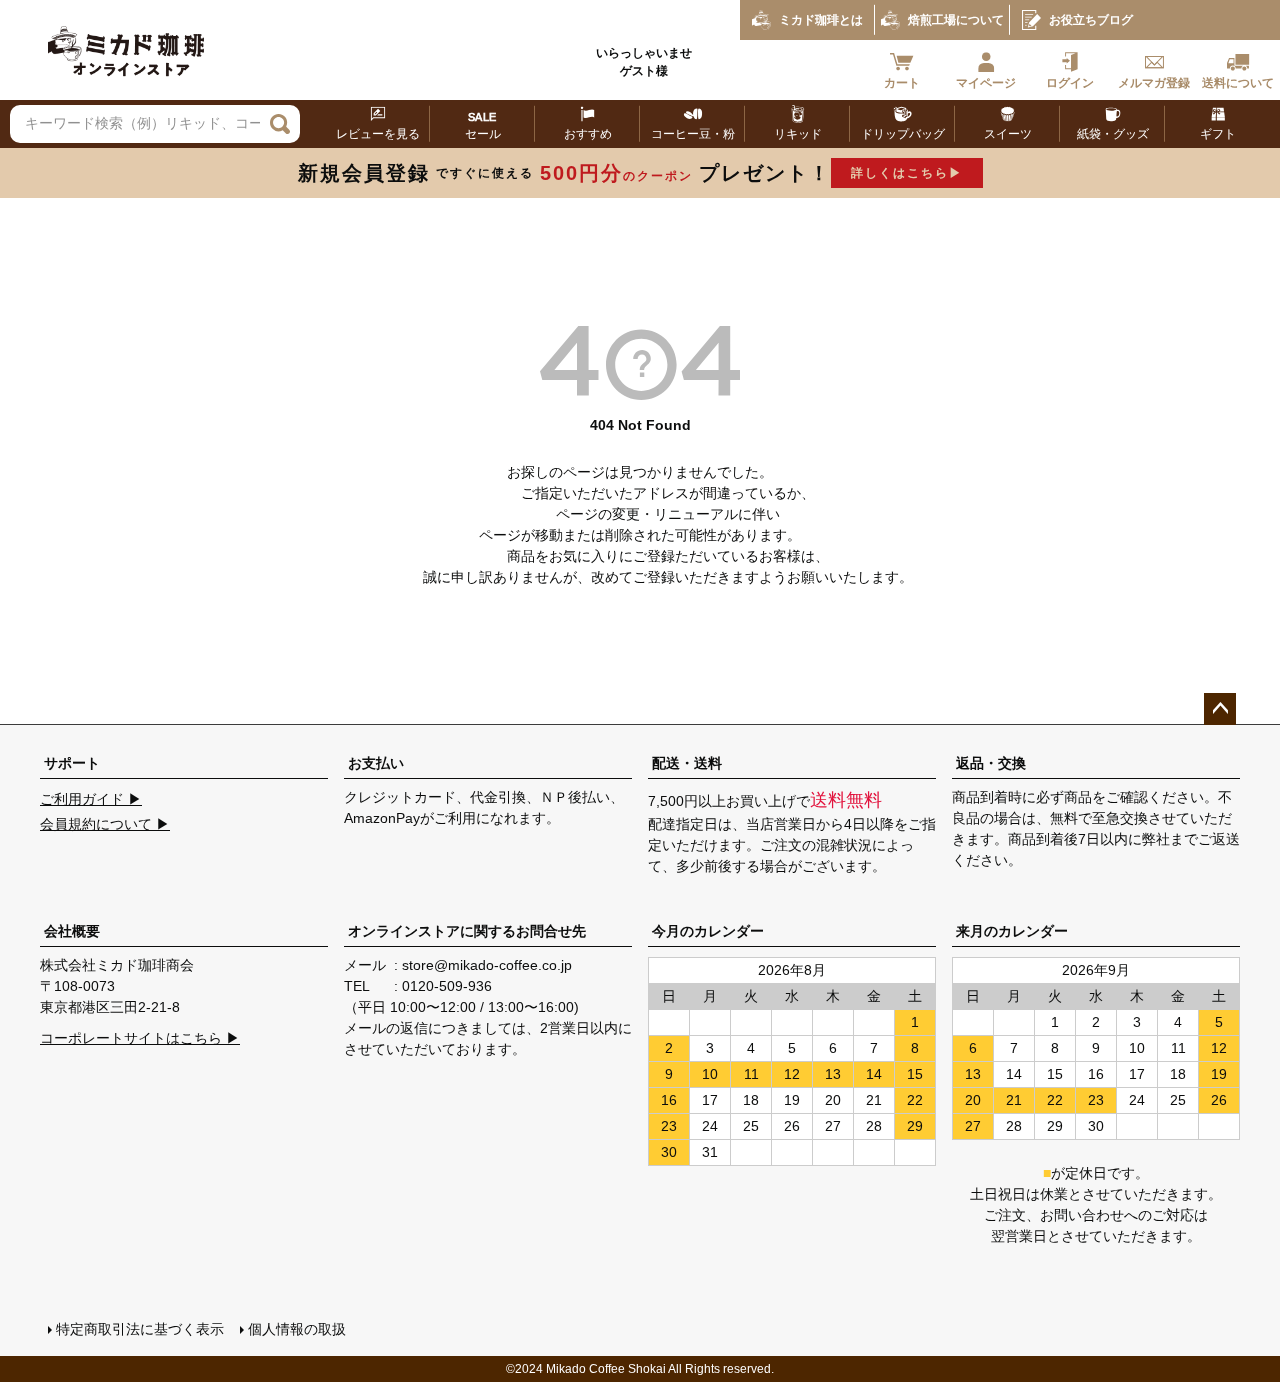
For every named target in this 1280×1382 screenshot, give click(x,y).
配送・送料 (687, 763)
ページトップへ (1220, 709)
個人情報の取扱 (297, 1329)
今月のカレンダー (708, 931)
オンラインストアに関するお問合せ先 (467, 931)
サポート (72, 763)
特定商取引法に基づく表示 (140, 1329)
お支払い (376, 763)
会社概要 (72, 931)
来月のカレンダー (1012, 931)
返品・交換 (991, 763)
